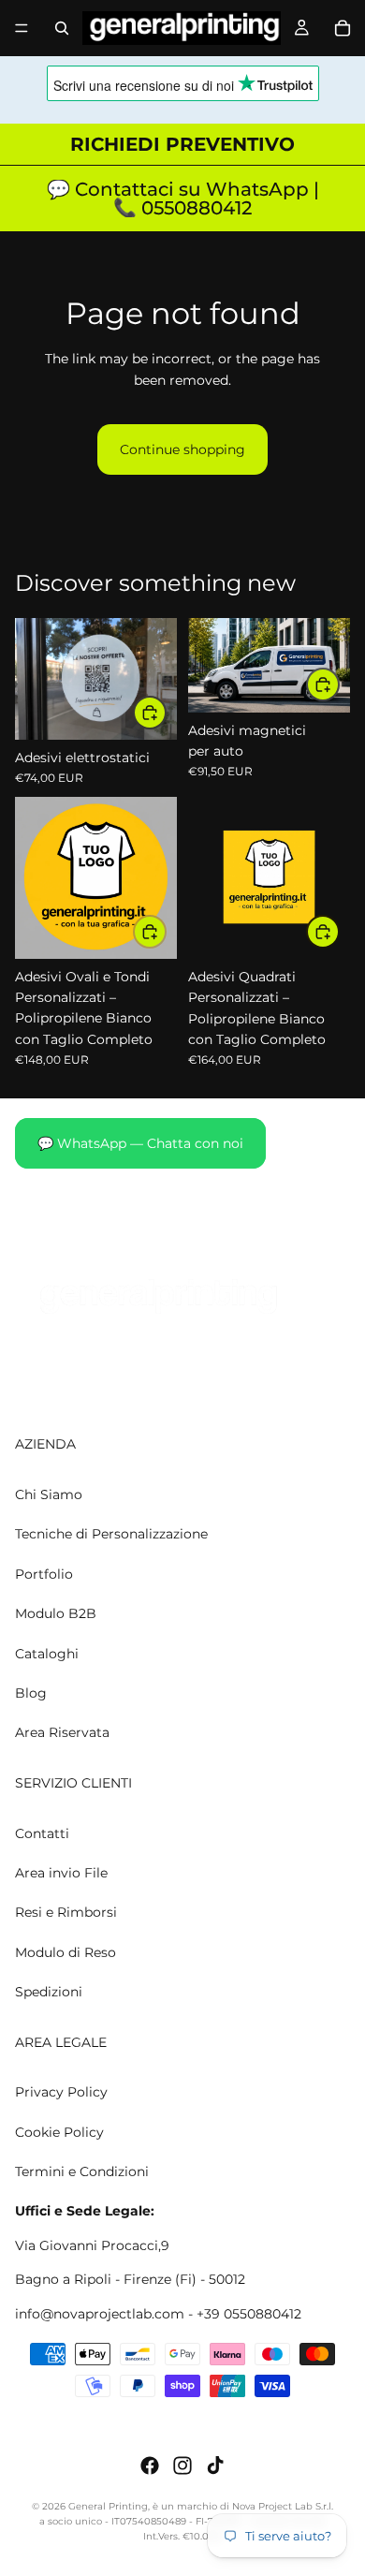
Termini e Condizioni (82, 2171)
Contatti (42, 1833)
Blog (31, 1693)
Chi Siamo (49, 1494)
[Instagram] (182, 2466)
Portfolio (44, 1574)
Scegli (166, 713)
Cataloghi (47, 1654)
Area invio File (61, 1873)
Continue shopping (182, 449)
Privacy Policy (61, 2093)
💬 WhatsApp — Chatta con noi (140, 1143)
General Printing (108, 2506)
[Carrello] (343, 28)
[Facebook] (150, 2466)
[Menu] (22, 28)
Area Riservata (62, 1733)
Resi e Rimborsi (66, 1913)
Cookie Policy (59, 2132)
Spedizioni (49, 1993)
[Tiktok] (215, 2466)
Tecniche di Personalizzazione (111, 1535)
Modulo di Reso (66, 1952)
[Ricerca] (62, 28)
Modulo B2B (56, 1614)
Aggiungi (339, 684)
